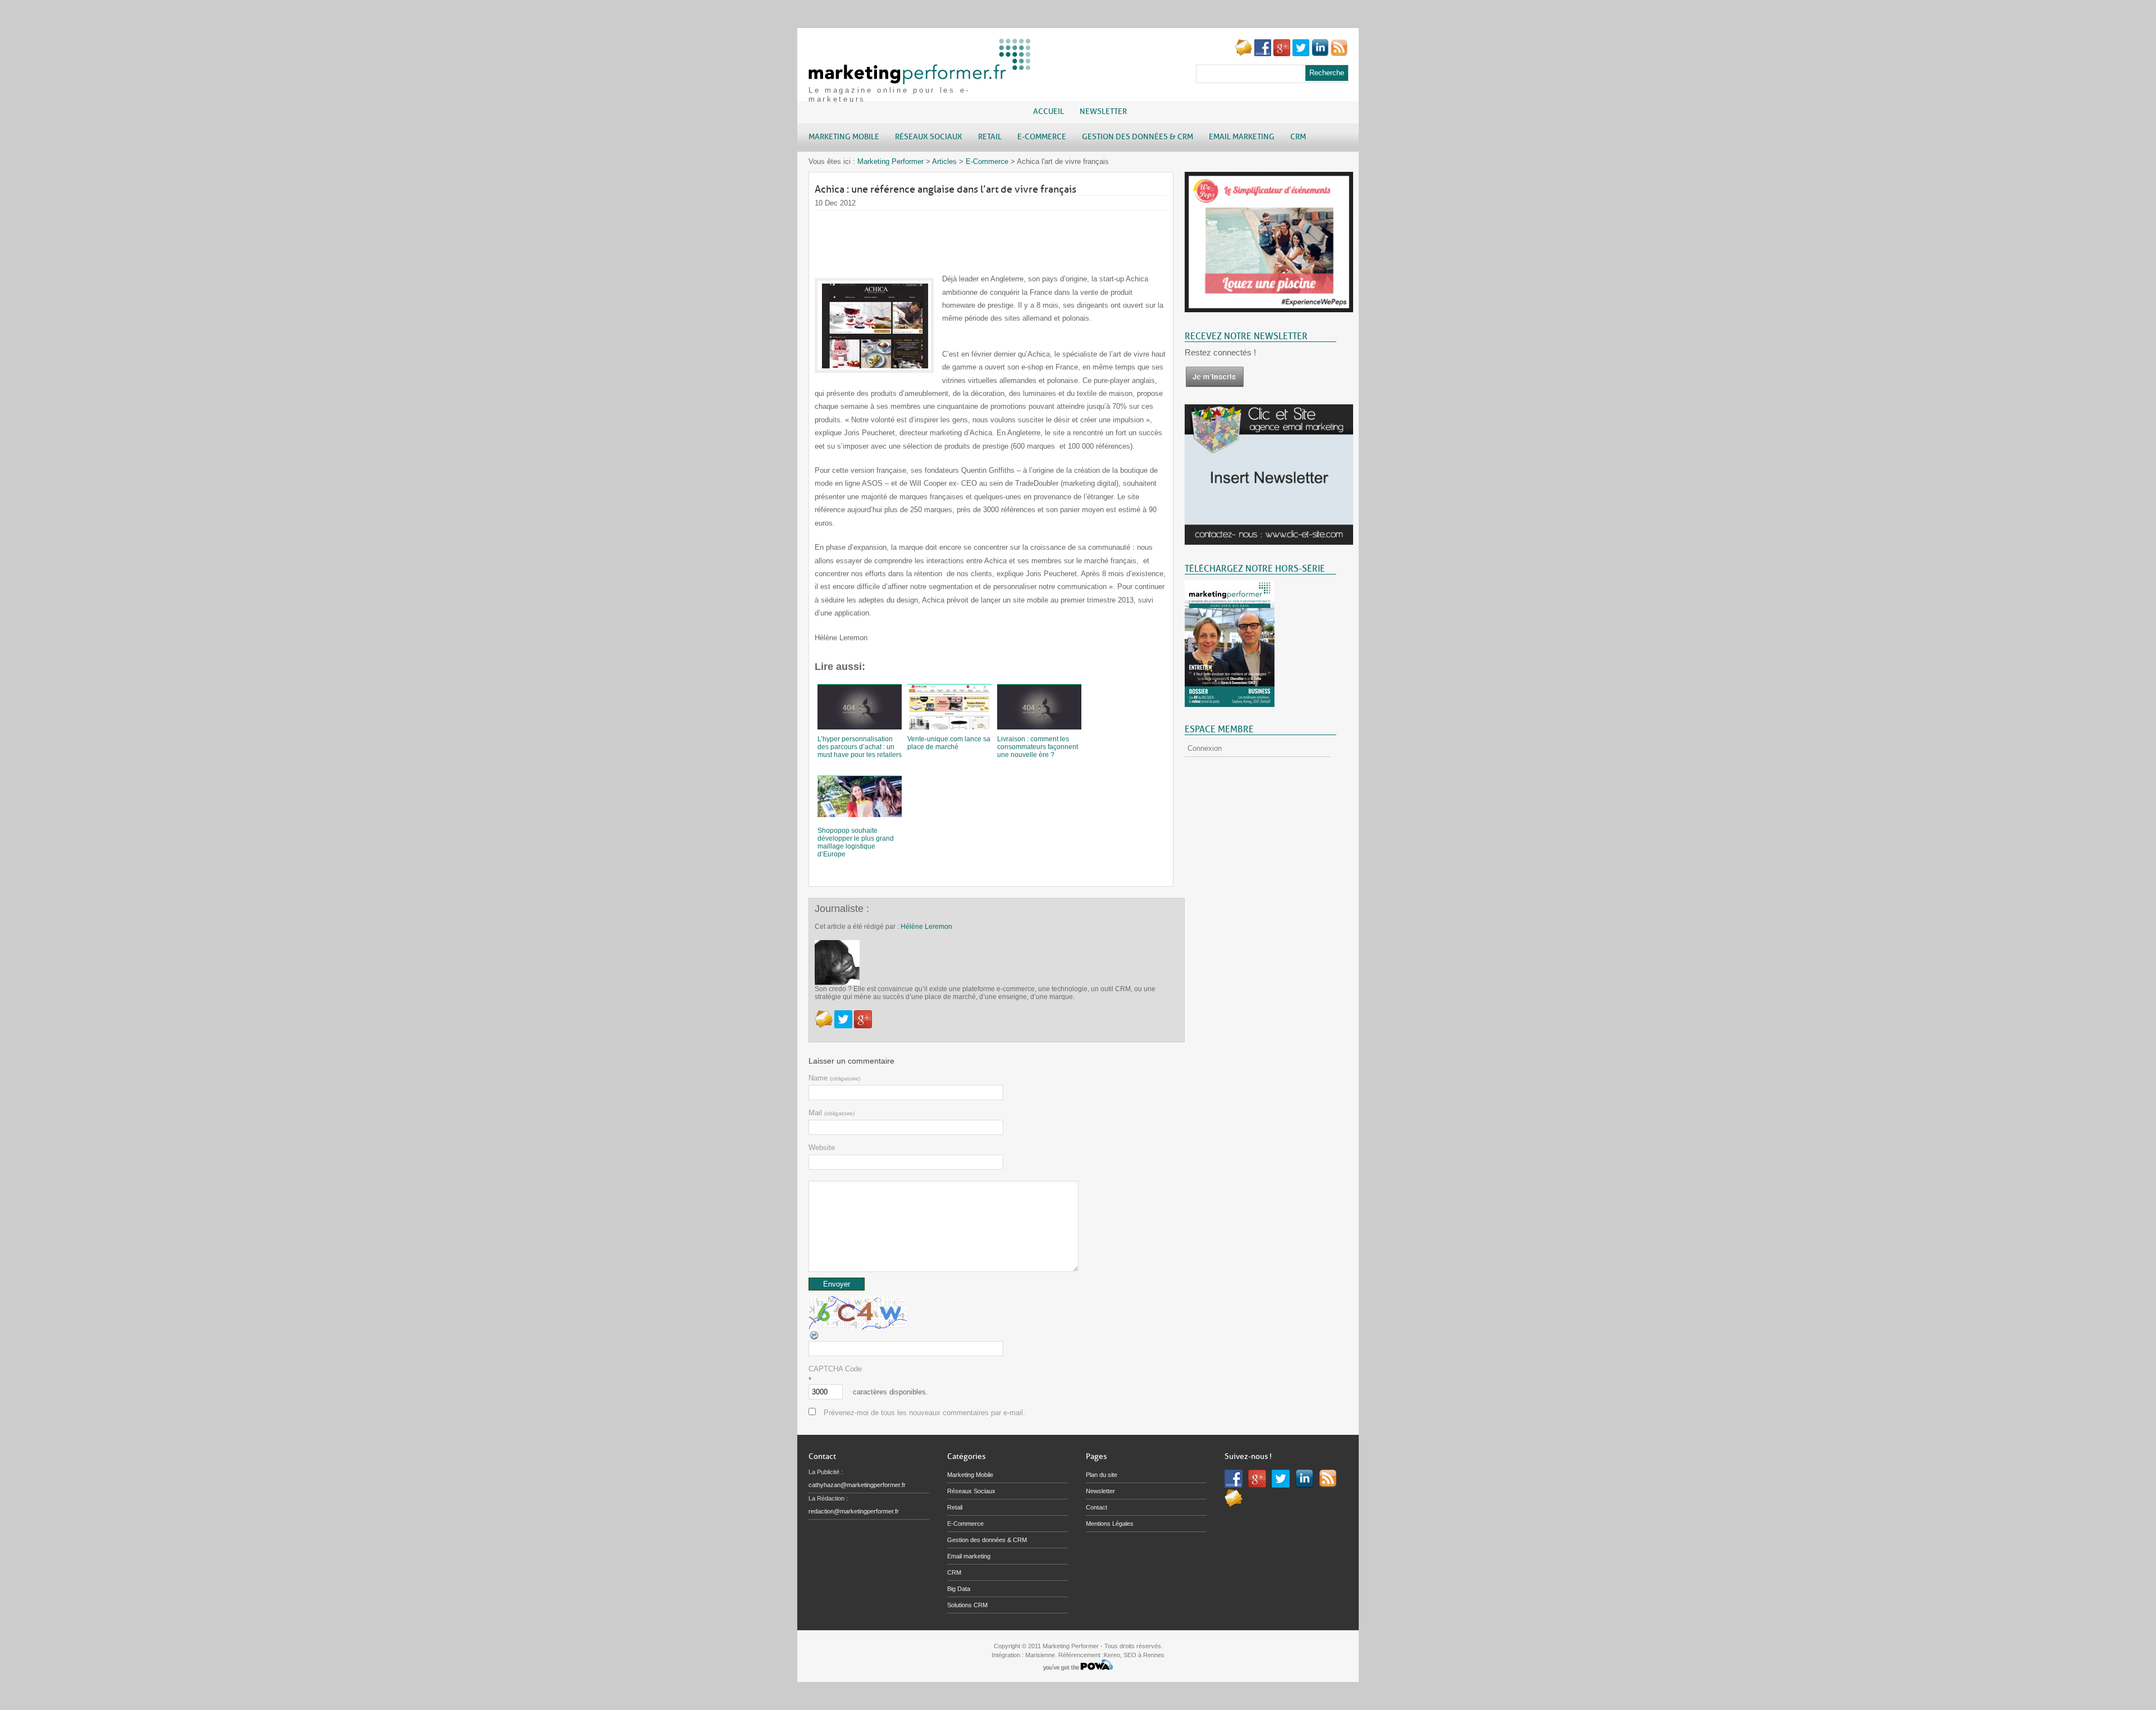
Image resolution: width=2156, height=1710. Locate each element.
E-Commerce (987, 161)
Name (834, 1078)
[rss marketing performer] (1339, 54)
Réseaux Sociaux (971, 1491)
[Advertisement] (1019, 236)
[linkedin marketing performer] (1320, 54)
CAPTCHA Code (835, 1369)
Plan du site (1102, 1475)
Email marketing (969, 1556)
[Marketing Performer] (921, 79)
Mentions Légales (1110, 1524)
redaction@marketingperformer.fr (854, 1511)
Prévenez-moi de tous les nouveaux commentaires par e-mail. (924, 1413)
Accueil (1049, 111)
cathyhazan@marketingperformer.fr (857, 1485)
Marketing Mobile (970, 1475)
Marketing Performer (890, 161)
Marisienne (1040, 1655)
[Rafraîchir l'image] (815, 1339)
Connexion (1205, 748)
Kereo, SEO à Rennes (1134, 1655)
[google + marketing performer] (1282, 54)
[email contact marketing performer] (1244, 54)
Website (822, 1148)
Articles (944, 161)
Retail (955, 1507)
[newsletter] (1214, 385)
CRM (954, 1572)
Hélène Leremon (926, 927)
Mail (832, 1113)
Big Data (959, 1589)
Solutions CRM (967, 1605)
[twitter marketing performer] (1301, 54)
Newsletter (1103, 111)
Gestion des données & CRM (987, 1540)
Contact (1097, 1507)
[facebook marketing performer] (1263, 54)
